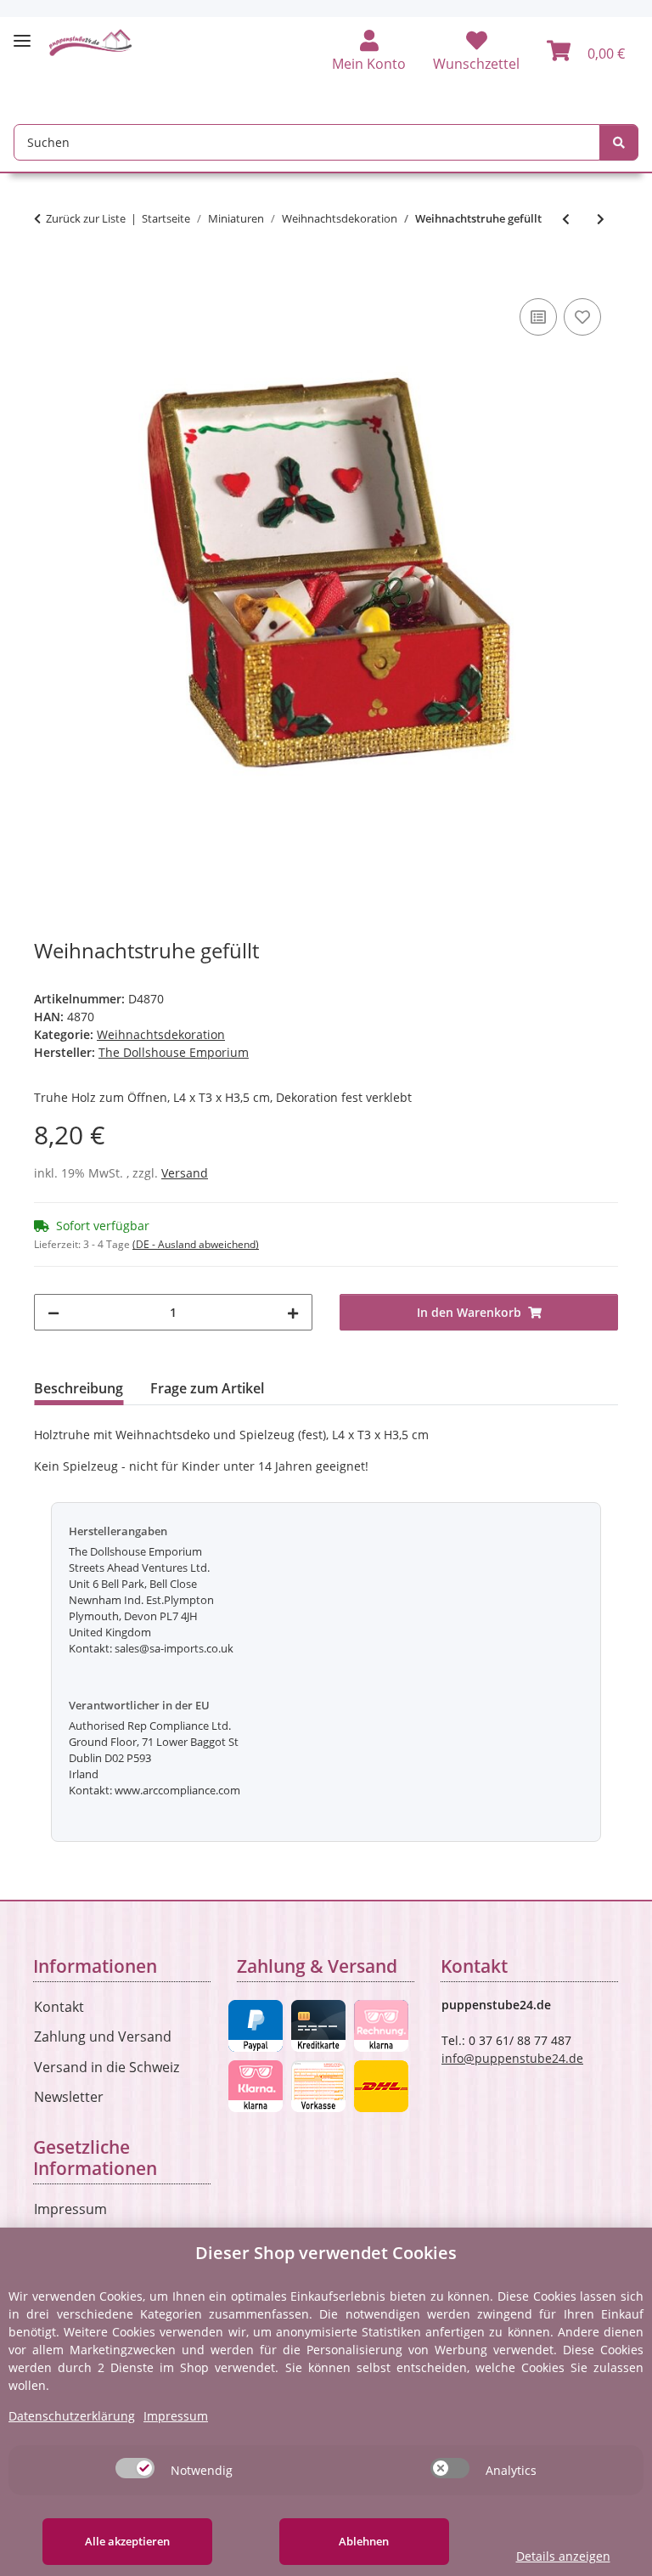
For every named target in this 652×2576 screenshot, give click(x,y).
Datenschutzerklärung (72, 2416)
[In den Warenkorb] (48, 275)
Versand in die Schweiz (107, 2067)
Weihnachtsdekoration (161, 1034)
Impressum (70, 2209)
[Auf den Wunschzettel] (582, 317)
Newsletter (69, 2097)
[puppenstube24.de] (91, 42)
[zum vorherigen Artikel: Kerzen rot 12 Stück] (566, 219)
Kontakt (59, 2007)
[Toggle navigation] (22, 34)
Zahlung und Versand (103, 2037)
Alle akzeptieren (127, 2541)
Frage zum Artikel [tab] (207, 1388)
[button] (369, 52)
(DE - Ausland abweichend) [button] (196, 1244)
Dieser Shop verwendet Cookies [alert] (326, 2253)
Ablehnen (364, 2541)
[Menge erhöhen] (293, 1312)
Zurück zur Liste (86, 218)
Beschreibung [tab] (79, 1388)
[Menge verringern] (53, 1312)
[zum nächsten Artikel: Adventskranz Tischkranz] (601, 219)
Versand (185, 1173)
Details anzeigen (563, 2556)
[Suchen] (619, 142)
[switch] (135, 2468)
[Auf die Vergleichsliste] (538, 317)
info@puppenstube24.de (512, 2058)
